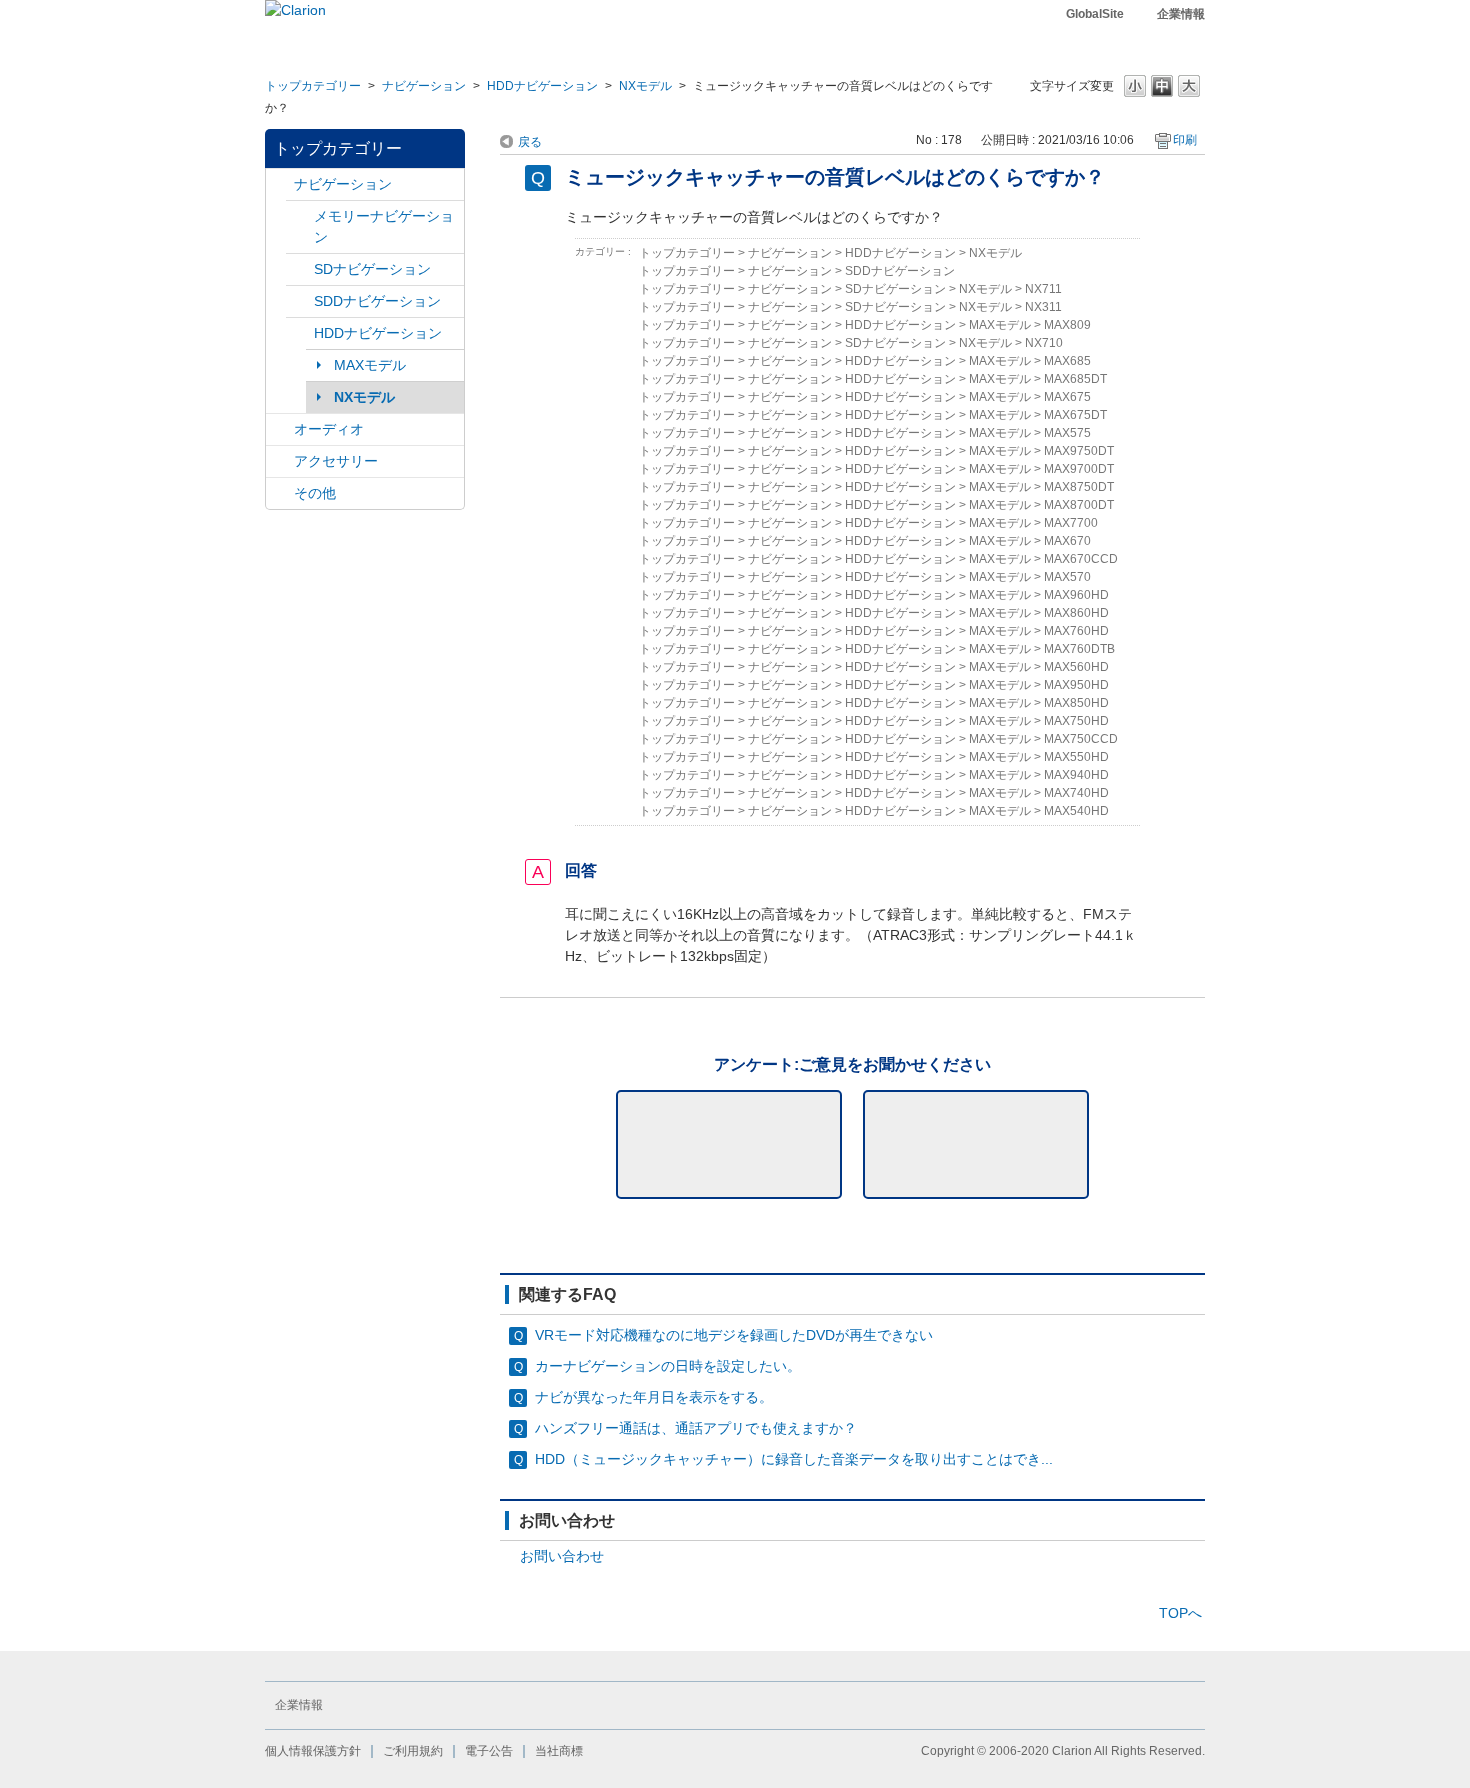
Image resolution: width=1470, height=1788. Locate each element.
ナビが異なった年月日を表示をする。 (654, 1397)
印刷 (1185, 140)
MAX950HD (1076, 685)
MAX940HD (1076, 775)
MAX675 (1067, 397)
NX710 (1044, 343)
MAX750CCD (1081, 739)
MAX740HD (1076, 793)
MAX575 (1067, 433)
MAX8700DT (1079, 505)
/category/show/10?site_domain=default (280, 461)
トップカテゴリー (313, 86)
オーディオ (329, 429)
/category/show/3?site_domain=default (300, 269)
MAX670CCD (1081, 559)
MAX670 (1067, 541)
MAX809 (1067, 325)
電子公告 (489, 1751)
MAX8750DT (1079, 487)
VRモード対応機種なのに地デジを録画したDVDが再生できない (734, 1335)
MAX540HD (1076, 811)
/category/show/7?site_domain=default (300, 216)
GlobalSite (1095, 14)
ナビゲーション (424, 86)
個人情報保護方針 (313, 1751)
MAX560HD (1076, 667)
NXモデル (645, 86)
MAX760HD (1076, 631)
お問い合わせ (562, 1556)
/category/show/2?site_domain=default (280, 184)
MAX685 (1067, 361)
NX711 (1043, 289)
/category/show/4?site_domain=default (280, 429)
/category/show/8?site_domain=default (300, 333)
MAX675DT (1075, 415)
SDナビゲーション (372, 269)
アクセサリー (336, 461)
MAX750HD (1076, 721)
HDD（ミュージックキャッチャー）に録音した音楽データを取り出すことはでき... (794, 1459)
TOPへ (1180, 1613)
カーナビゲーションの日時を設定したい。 (668, 1366)
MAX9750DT (1079, 451)
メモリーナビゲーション (384, 226)
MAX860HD (1076, 613)
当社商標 (559, 1751)
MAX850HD (1076, 703)
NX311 (1043, 307)
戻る (530, 142)
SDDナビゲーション (377, 301)
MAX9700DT (1079, 469)
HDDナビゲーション (542, 86)
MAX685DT (1075, 379)
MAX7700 (1071, 523)
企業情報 (1181, 14)
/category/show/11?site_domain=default (280, 493)
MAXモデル (370, 365)
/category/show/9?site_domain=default (300, 301)
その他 (315, 493)
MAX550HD (1076, 757)
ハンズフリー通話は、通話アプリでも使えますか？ (696, 1428)
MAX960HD (1076, 595)
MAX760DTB (1079, 649)
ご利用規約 (413, 1751)
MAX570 (1067, 577)
